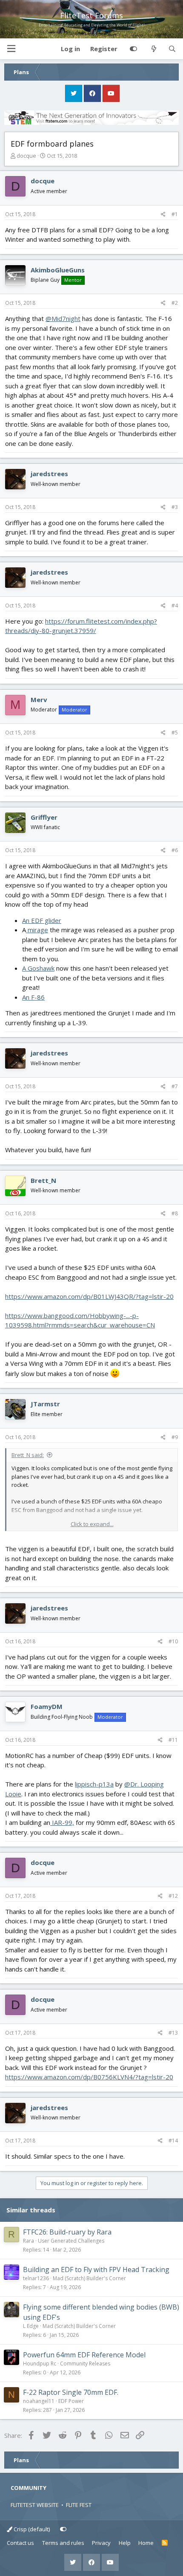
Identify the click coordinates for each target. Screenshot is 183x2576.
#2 (175, 303)
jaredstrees (49, 474)
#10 (173, 1641)
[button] (11, 49)
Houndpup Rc (40, 2364)
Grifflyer (44, 817)
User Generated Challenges (71, 2241)
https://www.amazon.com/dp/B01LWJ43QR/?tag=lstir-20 (89, 1296)
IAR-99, (62, 1822)
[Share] (163, 214)
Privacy (101, 2543)
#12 (173, 1896)
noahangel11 (39, 2401)
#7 (175, 1086)
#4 (175, 606)
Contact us (20, 2543)
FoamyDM (47, 1706)
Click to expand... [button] (92, 1524)
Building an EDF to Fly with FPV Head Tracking (96, 2270)
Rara (29, 2241)
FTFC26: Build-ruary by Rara (67, 2232)
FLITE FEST (79, 2505)
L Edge (31, 2326)
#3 (175, 507)
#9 (175, 1437)
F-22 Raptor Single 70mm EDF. (71, 2392)
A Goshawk (38, 968)
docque (26, 156)
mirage (37, 930)
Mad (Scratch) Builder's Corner (89, 2278)
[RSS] (165, 2543)
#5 (175, 733)
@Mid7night (63, 318)
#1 (175, 214)
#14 (173, 2141)
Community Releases (85, 2364)
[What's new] (153, 49)
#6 (175, 850)
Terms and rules (63, 2543)
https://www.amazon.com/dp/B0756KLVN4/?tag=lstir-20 (89, 2077)
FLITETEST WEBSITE (35, 2505)
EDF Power (71, 2401)
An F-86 (33, 997)
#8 (175, 1213)
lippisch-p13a (94, 1784)
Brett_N (43, 1180)
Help (125, 2543)
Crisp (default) (31, 2529)
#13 (173, 2033)
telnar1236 (36, 2278)
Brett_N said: (28, 1455)
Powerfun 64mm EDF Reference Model (84, 2355)
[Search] (172, 49)
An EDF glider (42, 920)
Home (146, 2543)
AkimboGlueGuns (58, 270)
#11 (173, 1740)
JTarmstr (45, 1404)
